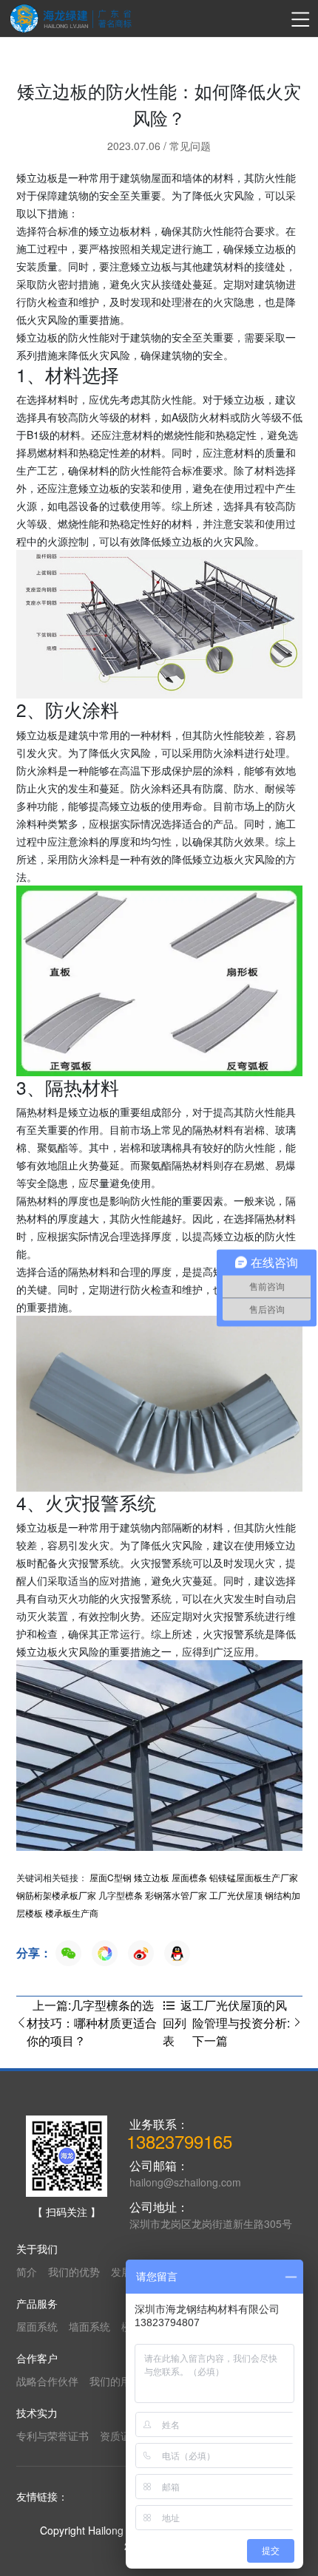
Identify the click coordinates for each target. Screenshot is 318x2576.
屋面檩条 (189, 1877)
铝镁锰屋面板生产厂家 (254, 1877)
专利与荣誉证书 (53, 2436)
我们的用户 (115, 2381)
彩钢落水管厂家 (176, 1895)
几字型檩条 (121, 1895)
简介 (27, 2271)
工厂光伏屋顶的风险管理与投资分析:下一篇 (241, 2023)
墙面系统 (89, 2326)
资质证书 (121, 2436)
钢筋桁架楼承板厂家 (56, 1895)
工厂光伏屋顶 (236, 1895)
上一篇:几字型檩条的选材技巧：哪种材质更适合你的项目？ (92, 2023)
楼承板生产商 (72, 1913)
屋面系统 (37, 2326)
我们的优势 (74, 2271)
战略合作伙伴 (47, 2381)
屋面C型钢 (111, 1877)
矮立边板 (152, 1877)
